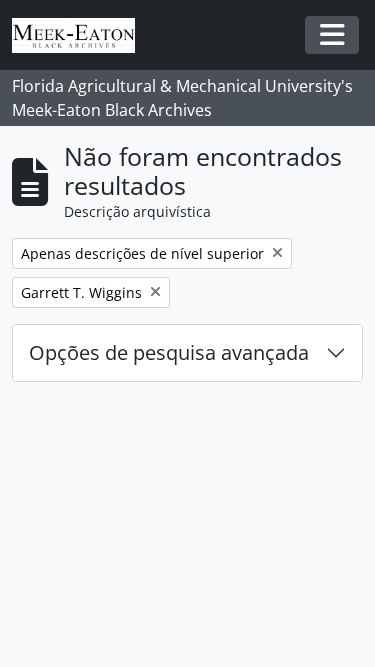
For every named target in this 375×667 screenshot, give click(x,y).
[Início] (81, 35)
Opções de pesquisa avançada (169, 352)
